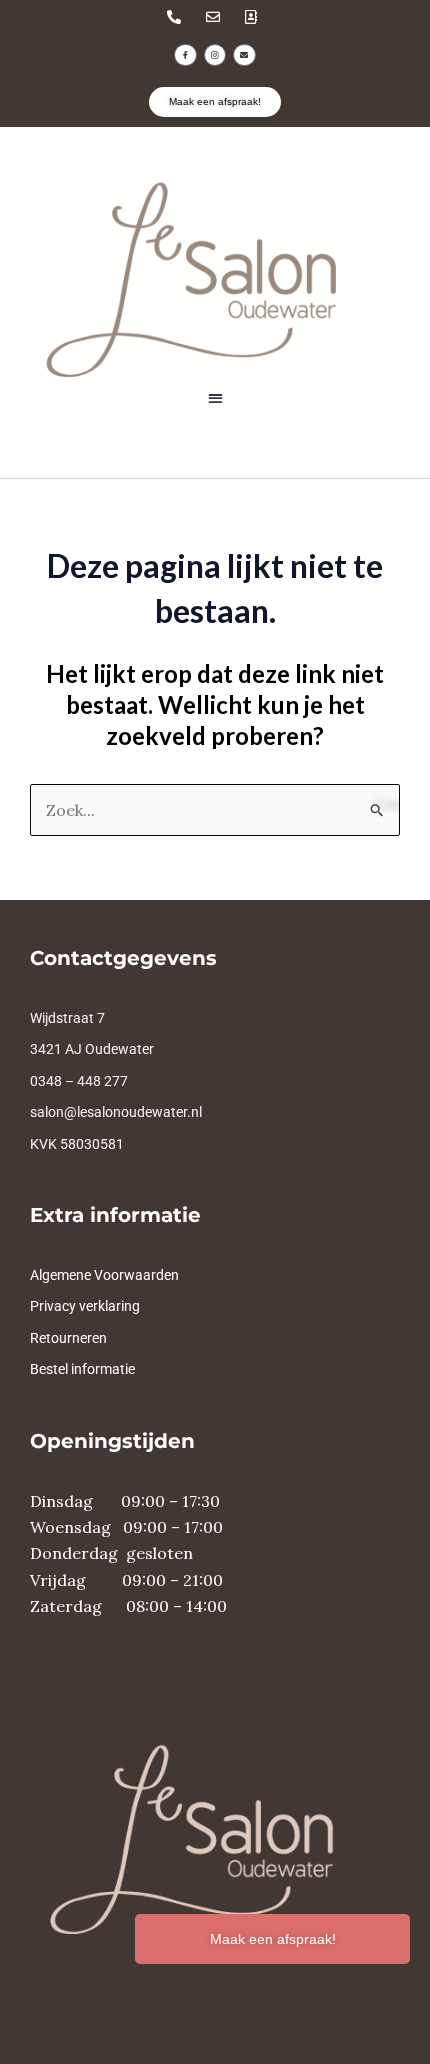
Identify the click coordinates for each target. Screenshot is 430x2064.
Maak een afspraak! (273, 1939)
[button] (215, 397)
